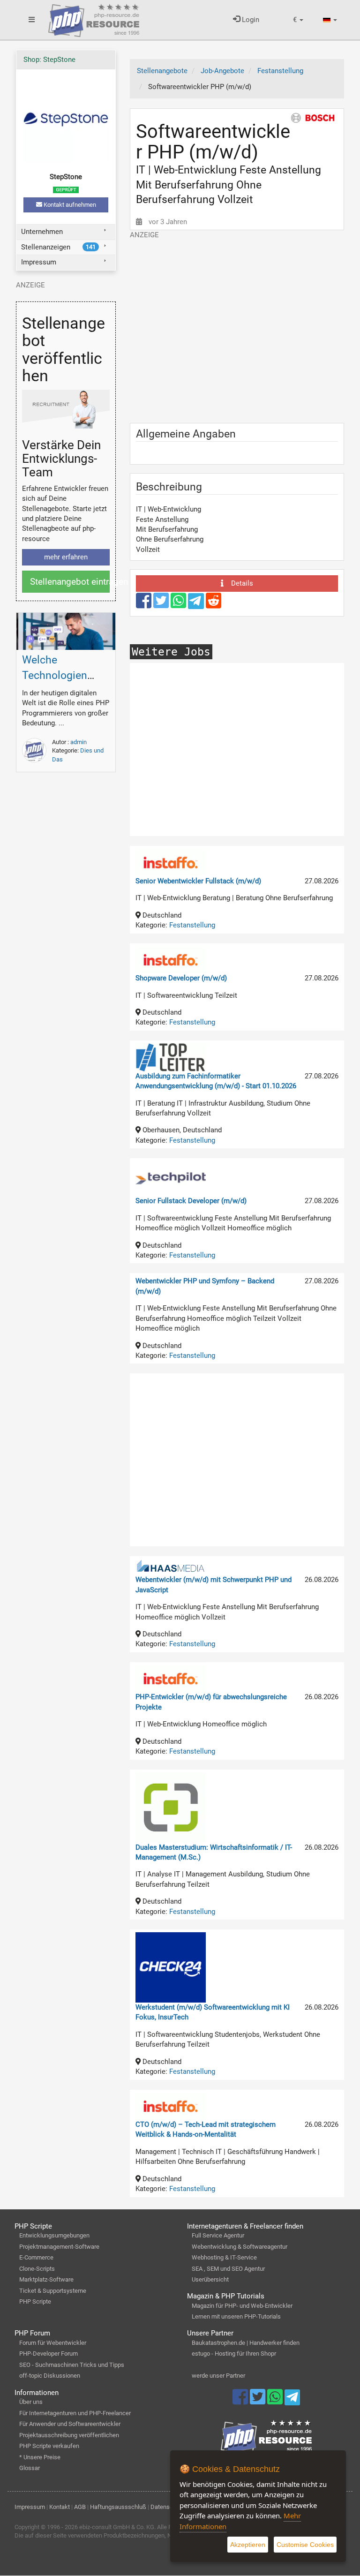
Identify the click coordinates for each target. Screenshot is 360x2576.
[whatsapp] (179, 605)
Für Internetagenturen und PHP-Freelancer (75, 2413)
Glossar (30, 2468)
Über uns (31, 2402)
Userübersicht (210, 2279)
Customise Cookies (305, 2545)
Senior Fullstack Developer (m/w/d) (191, 1201)
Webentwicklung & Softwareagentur (240, 2247)
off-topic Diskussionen (50, 2376)
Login (250, 20)
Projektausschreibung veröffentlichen (69, 2435)
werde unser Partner (218, 2376)
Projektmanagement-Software (59, 2247)
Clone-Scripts (37, 2269)
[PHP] (94, 19)
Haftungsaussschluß (118, 2507)
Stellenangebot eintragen (70, 582)
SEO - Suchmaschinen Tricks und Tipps (72, 2365)
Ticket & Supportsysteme (53, 2291)
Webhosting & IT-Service (224, 2257)
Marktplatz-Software (46, 2279)
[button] (298, 20)
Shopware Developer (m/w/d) (181, 978)
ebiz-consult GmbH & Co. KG (117, 2527)
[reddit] (214, 605)
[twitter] (162, 605)
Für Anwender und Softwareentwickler (70, 2424)
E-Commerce (36, 2257)
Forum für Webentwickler (53, 2343)
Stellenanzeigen (58, 247)
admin (79, 742)
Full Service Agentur (218, 2235)
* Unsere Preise (40, 2457)
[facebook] (145, 605)
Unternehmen (42, 232)
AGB (80, 2507)
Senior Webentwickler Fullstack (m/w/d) (198, 881)
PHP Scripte (35, 2301)
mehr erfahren (66, 557)
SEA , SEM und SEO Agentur (228, 2269)
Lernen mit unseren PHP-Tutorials (236, 2316)
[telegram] (197, 603)
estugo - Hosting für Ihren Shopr (234, 2354)
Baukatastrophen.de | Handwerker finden (246, 2343)
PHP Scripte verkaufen (49, 2446)
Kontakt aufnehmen (69, 205)
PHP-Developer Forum (49, 2354)
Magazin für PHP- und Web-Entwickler (242, 2306)
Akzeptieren (248, 2545)
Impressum (39, 262)
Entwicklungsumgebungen (54, 2235)
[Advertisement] (237, 327)
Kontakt (60, 2507)
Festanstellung (192, 925)
